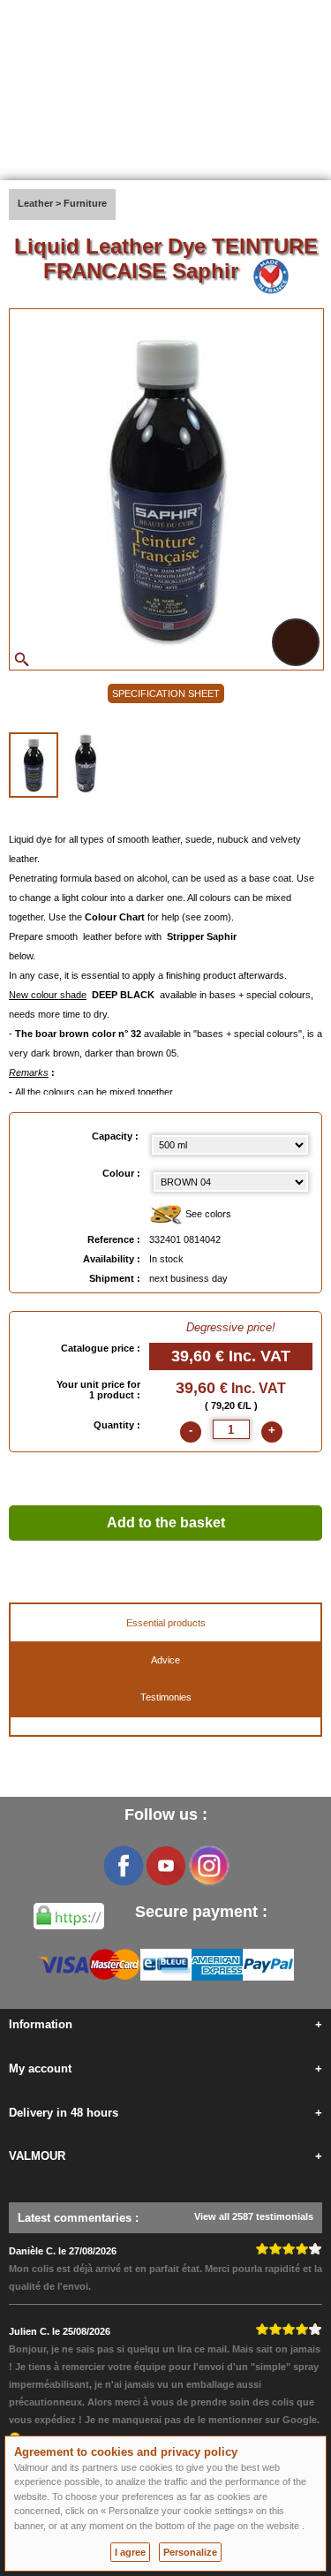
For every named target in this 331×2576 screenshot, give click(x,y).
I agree (130, 2552)
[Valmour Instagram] (208, 1866)
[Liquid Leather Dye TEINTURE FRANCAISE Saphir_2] (86, 763)
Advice (165, 1660)
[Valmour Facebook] (124, 1866)
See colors (207, 1214)
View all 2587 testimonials (254, 2216)
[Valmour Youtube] (166, 1866)
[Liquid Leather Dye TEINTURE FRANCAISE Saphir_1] (34, 765)
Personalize (190, 2552)
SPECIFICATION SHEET (166, 693)
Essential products (166, 1623)
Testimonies (166, 1697)
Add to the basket (166, 1523)
